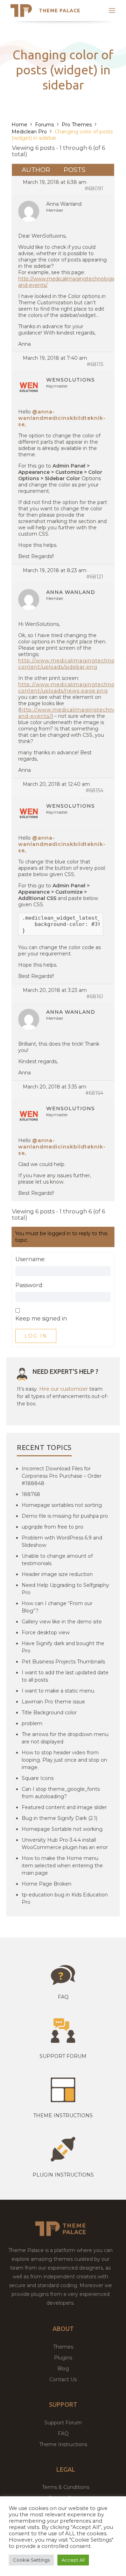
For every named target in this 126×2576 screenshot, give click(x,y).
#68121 (95, 577)
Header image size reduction (57, 1574)
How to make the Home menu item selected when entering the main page (62, 1866)
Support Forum (63, 2056)
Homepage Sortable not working (62, 1829)
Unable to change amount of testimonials (57, 1560)
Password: (29, 1285)
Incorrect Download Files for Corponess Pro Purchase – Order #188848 (62, 1476)
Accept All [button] (73, 2560)
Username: (30, 1259)
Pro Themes (77, 125)
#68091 (94, 188)
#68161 (95, 996)
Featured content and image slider (64, 1807)
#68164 (94, 1093)
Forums (44, 125)
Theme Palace (60, 11)
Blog (63, 2369)
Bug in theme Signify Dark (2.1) (59, 1818)
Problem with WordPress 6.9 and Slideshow (62, 1541)
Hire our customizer (64, 1389)
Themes (63, 2347)
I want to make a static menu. (58, 1691)
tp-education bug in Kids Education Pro (65, 1898)
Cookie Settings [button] (31, 2560)
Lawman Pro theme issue (53, 1702)
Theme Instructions (63, 2444)
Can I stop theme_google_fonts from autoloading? (61, 1793)
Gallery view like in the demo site (62, 1622)
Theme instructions (63, 2115)
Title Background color (49, 1713)
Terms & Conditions (66, 2487)
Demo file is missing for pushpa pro (65, 1516)
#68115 (95, 364)
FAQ (63, 2433)
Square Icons (38, 1778)
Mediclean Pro (29, 132)
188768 (31, 1494)
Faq (63, 1997)
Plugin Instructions (63, 2175)
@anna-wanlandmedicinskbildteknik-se (62, 418)
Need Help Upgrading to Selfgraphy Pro (65, 1589)
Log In (36, 1336)
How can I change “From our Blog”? (57, 1607)
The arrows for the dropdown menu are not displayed (65, 1738)
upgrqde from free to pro (52, 1527)
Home (19, 125)
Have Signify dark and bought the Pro (63, 1647)
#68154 (94, 790)
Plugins (63, 2358)
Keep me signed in (41, 1319)
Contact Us (63, 2379)
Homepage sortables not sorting (62, 1505)
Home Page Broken (47, 1884)
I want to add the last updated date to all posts (65, 1676)
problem (32, 1723)
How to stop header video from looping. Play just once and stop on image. (64, 1760)
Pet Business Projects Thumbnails (63, 1662)
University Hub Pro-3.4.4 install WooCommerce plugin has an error (65, 1844)
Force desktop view (46, 1633)
